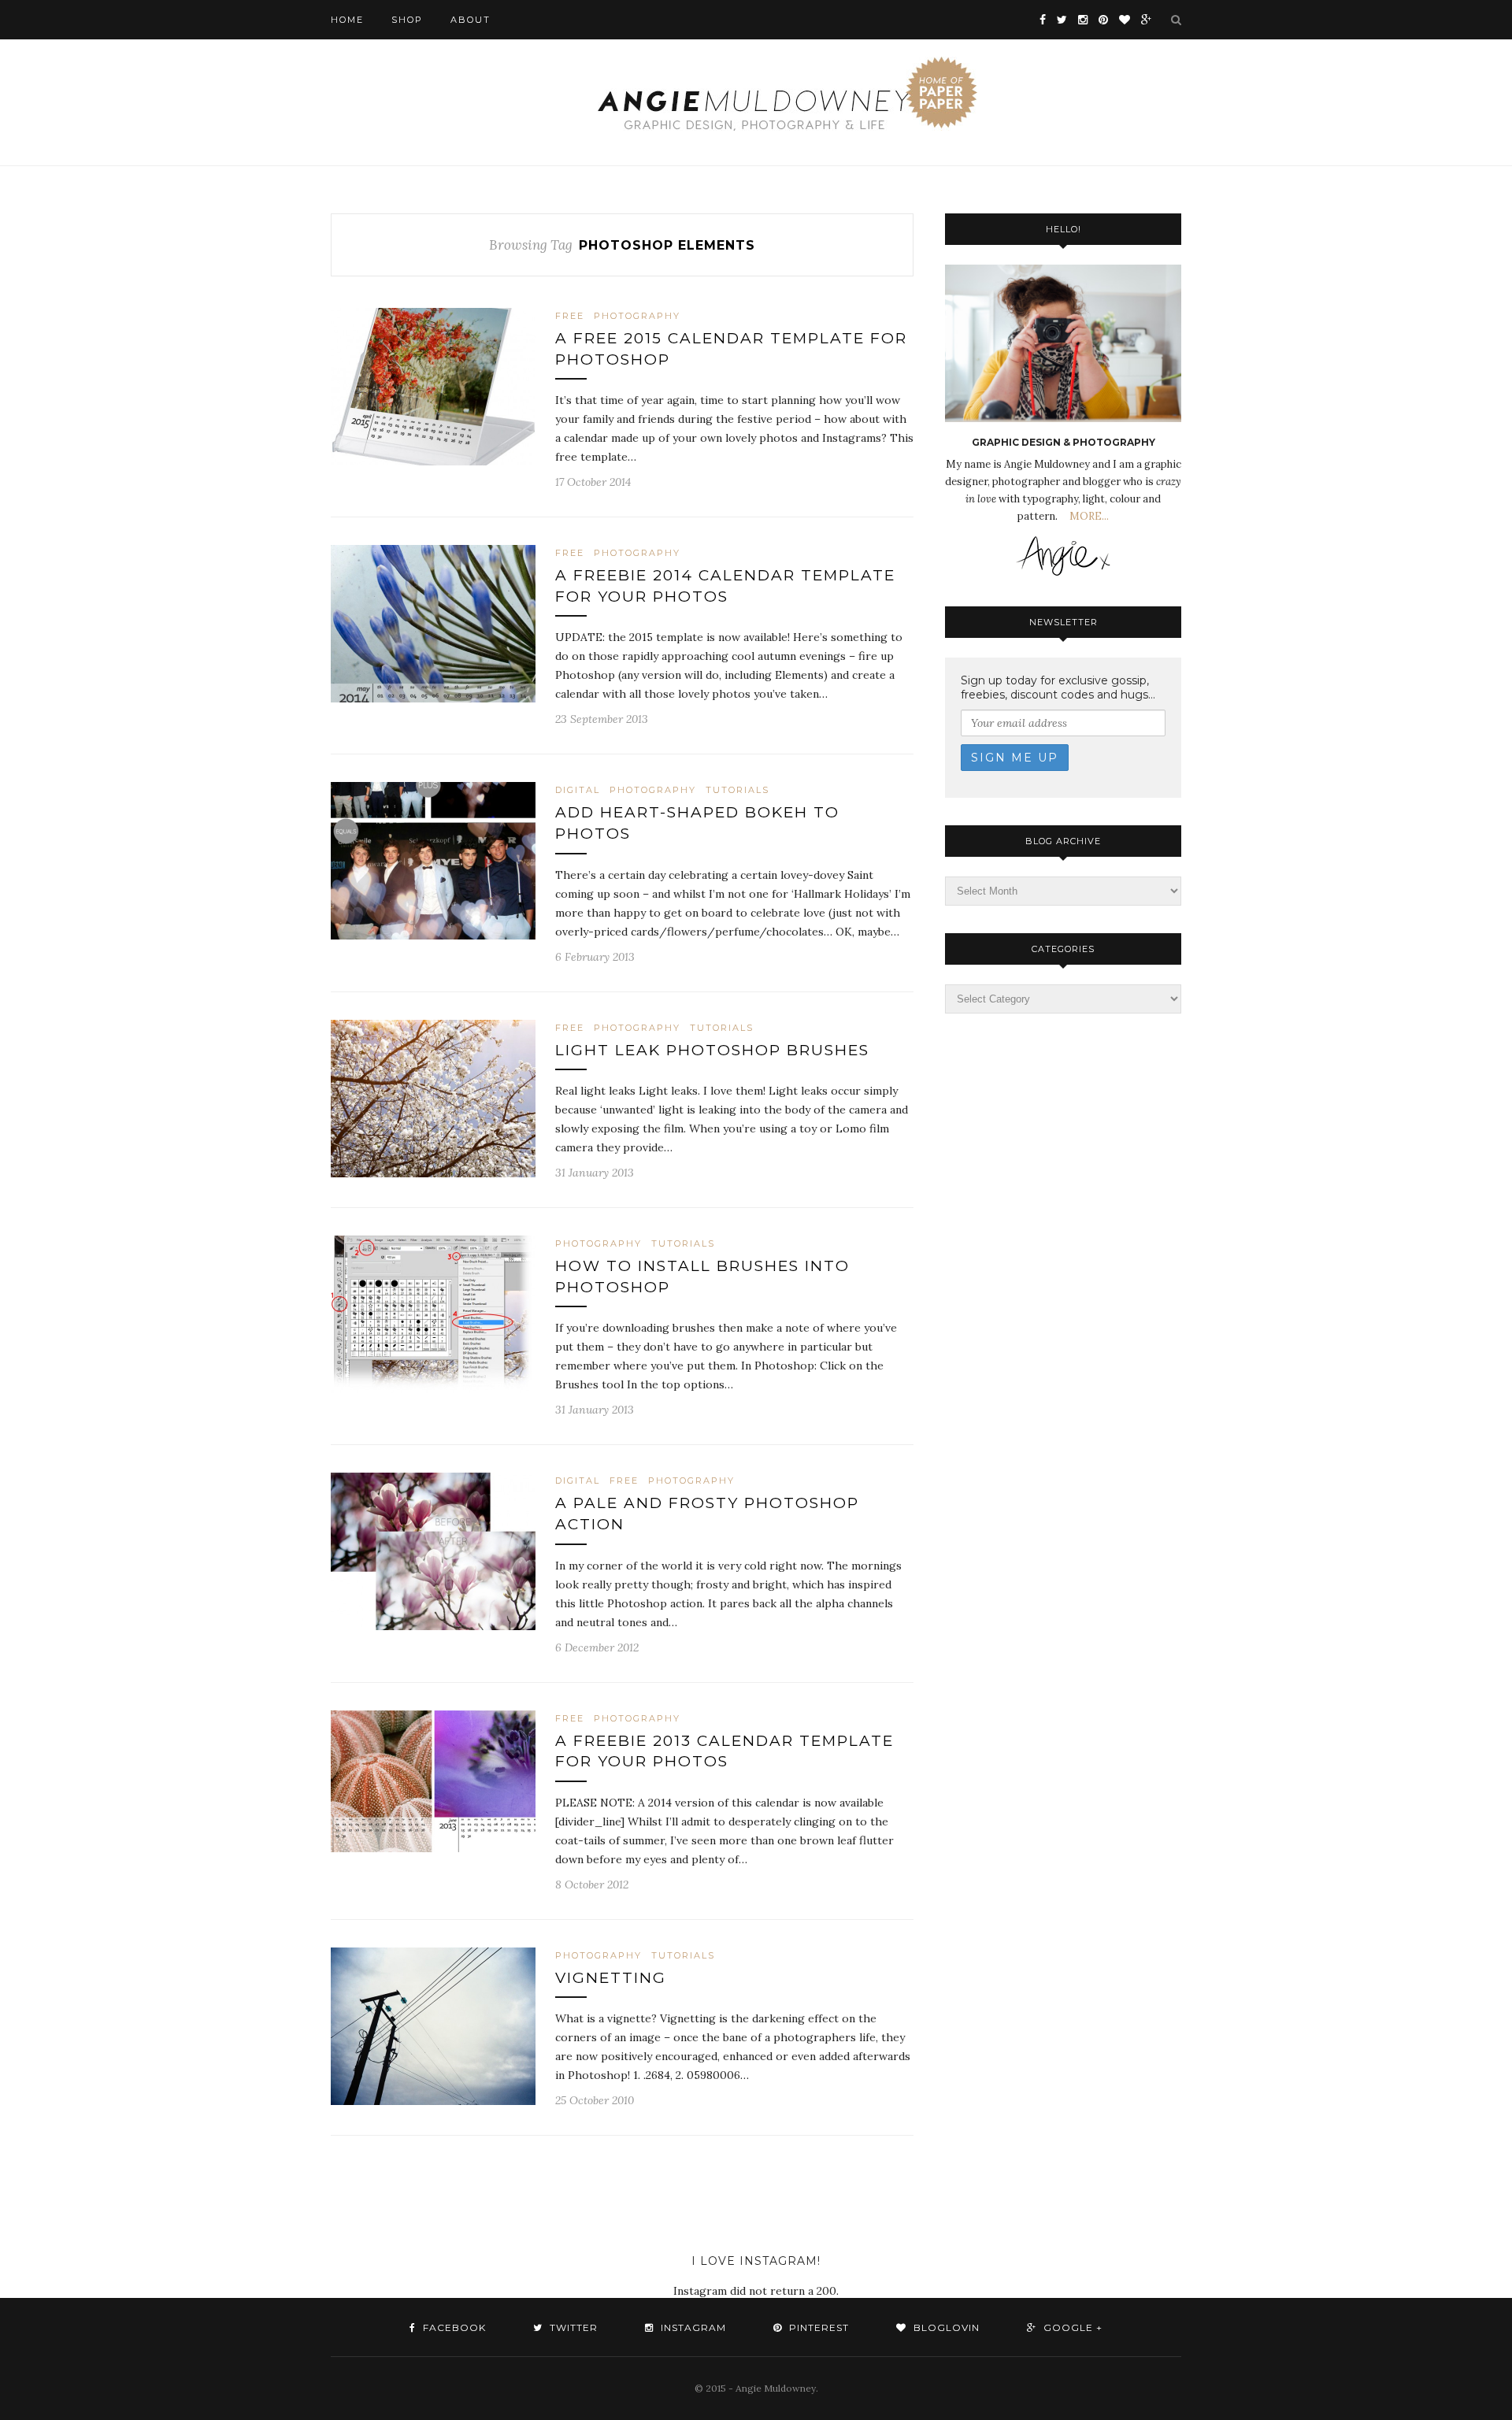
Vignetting (611, 1978)
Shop (407, 20)
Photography (637, 316)
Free (570, 316)
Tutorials (737, 790)
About (471, 20)
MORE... (1088, 516)
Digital (578, 790)
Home (347, 20)
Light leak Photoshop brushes (712, 1050)
